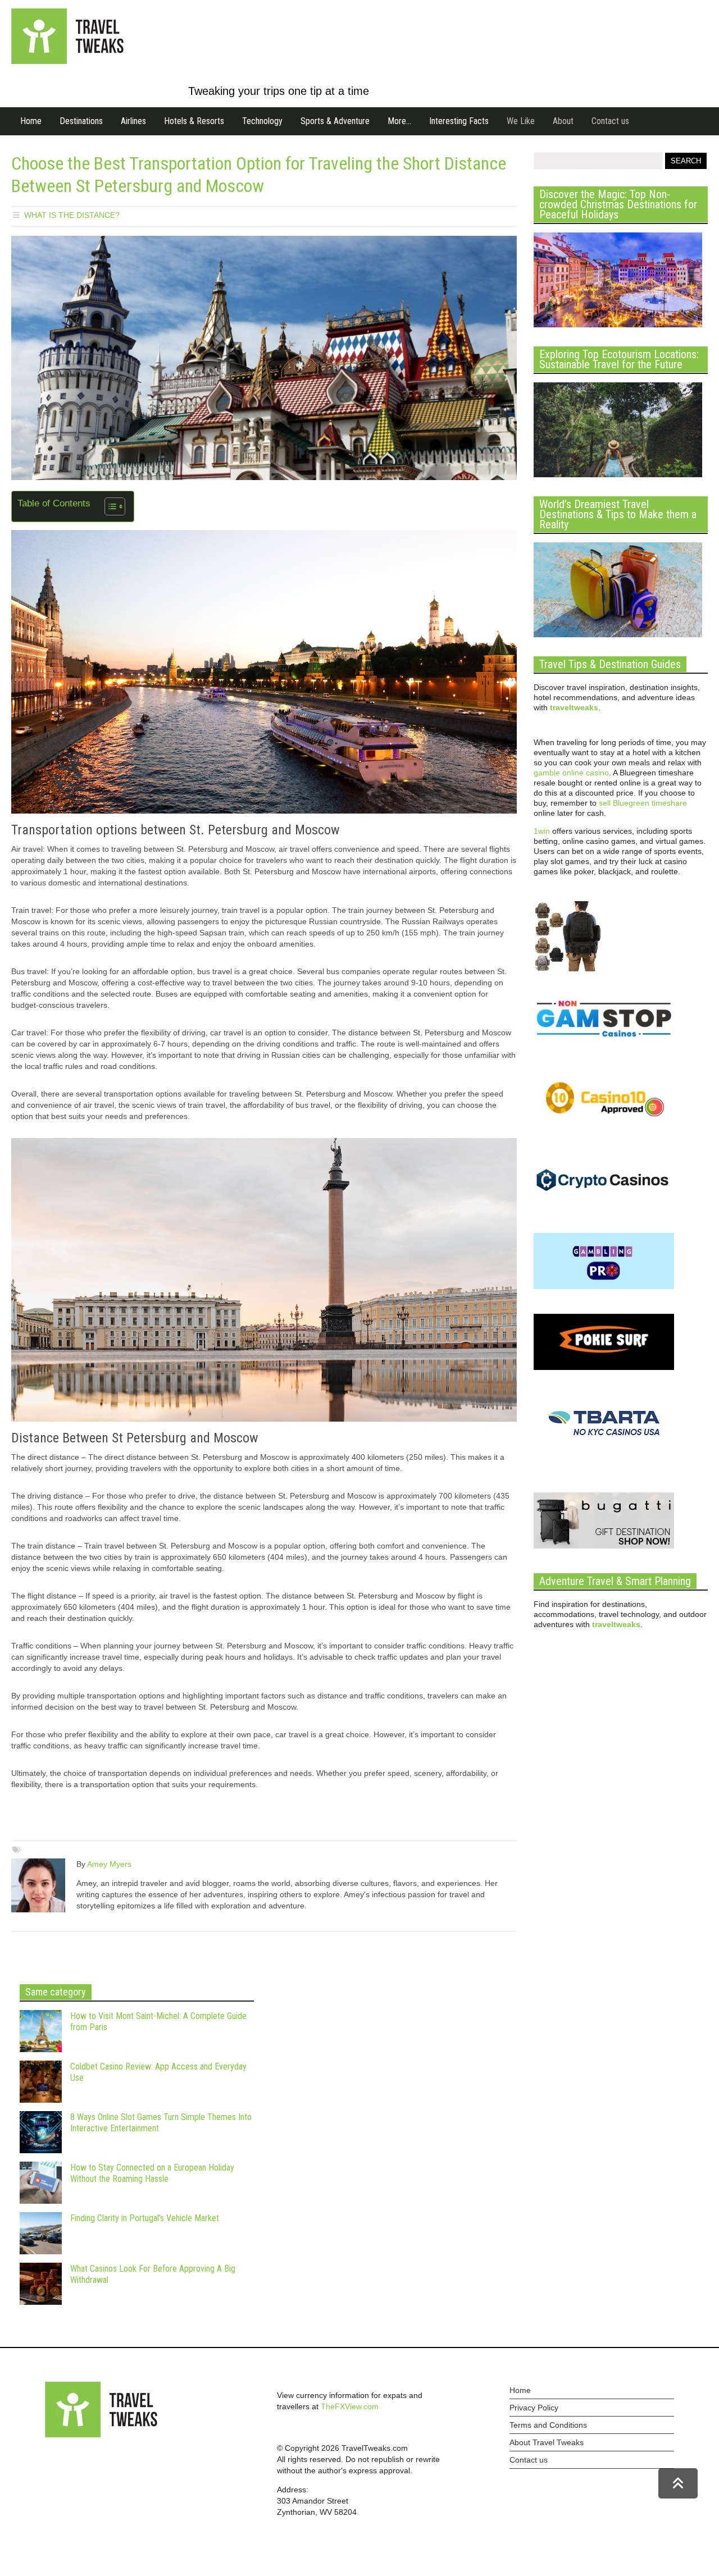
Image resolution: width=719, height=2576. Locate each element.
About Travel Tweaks (547, 2442)
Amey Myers (109, 1864)
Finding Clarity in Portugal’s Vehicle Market (145, 2218)
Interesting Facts (459, 121)
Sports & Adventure (335, 121)
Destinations (81, 121)
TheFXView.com (350, 2406)
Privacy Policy (534, 2408)
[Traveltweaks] (67, 61)
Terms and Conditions (548, 2425)
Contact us (610, 121)
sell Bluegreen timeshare (643, 803)
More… (399, 121)
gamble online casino (571, 773)
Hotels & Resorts (194, 121)
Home (31, 121)
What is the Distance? (72, 215)
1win (542, 831)
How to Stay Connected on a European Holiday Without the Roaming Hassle (152, 2173)
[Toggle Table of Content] (109, 506)
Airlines (133, 121)
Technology (262, 121)
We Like (521, 121)
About (563, 121)
